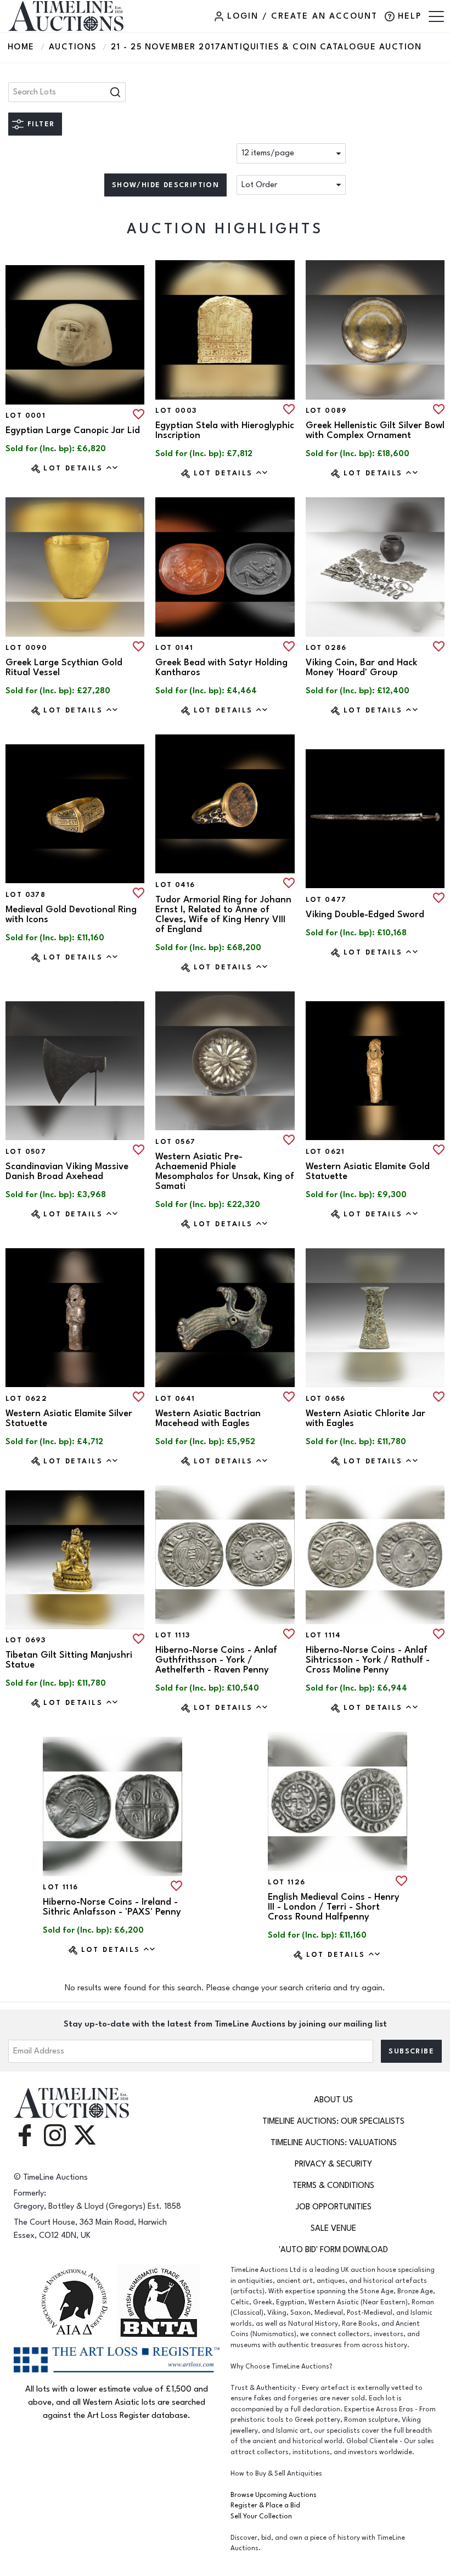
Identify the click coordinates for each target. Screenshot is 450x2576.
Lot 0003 (176, 411)
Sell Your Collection (261, 2516)
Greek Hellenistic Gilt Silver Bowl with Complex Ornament (375, 430)
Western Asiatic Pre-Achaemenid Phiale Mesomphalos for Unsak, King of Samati (225, 1171)
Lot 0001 (26, 416)
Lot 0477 (326, 900)
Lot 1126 (286, 1882)
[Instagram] (55, 2134)
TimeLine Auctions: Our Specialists (333, 2121)
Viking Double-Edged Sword (365, 914)
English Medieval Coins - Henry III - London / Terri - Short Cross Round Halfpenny (334, 1907)
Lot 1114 (324, 1635)
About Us (333, 2100)
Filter (41, 124)
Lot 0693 (26, 1640)
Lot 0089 (326, 411)
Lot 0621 (325, 1152)
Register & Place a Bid (265, 2505)
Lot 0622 (26, 1399)
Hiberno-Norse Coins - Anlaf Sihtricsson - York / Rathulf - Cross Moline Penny (368, 1660)
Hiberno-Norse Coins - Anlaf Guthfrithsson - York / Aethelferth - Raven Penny (216, 1660)
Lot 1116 (60, 1887)
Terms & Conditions (333, 2185)
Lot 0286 (326, 648)
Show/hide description (165, 185)
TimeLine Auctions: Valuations (334, 2143)
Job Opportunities (334, 2207)
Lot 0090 (26, 648)
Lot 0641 (175, 1399)
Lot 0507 (26, 1152)
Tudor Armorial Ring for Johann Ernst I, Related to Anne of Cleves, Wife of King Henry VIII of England (223, 914)
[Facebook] (25, 2134)
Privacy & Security (333, 2164)
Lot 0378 (26, 895)
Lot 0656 (326, 1399)
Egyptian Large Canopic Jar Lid (73, 430)
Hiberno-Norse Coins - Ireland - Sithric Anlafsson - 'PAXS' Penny (112, 1907)
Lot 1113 (173, 1635)
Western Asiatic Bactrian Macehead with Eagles (208, 1418)
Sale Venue (333, 2228)
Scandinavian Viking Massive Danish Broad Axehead (67, 1171)
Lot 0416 (175, 885)
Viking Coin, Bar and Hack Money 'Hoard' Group (361, 667)
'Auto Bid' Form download (333, 2250)
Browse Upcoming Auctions (274, 2495)
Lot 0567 (175, 1142)
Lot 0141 (174, 648)
